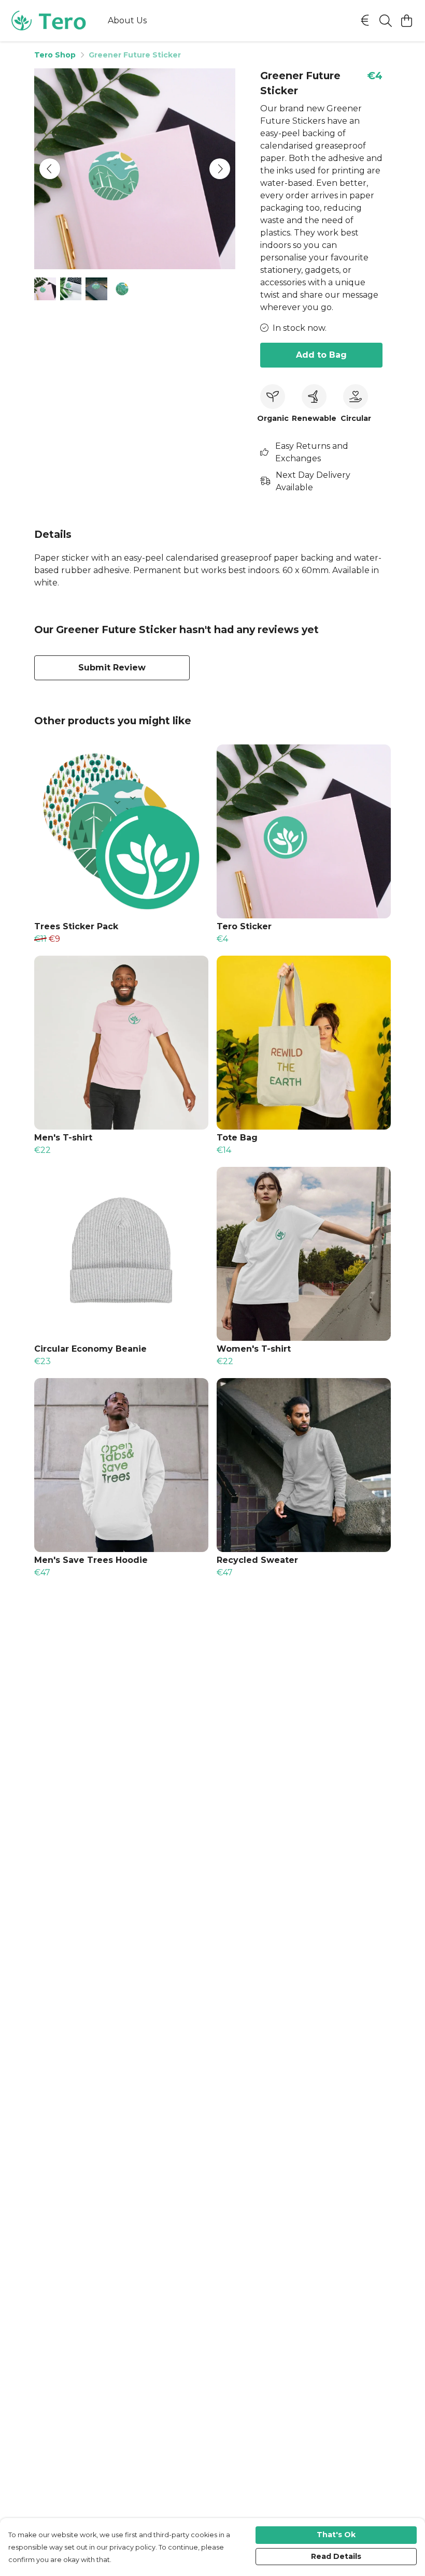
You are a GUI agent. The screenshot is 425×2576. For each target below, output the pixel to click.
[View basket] (406, 21)
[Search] (386, 21)
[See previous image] (50, 169)
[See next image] (220, 169)
